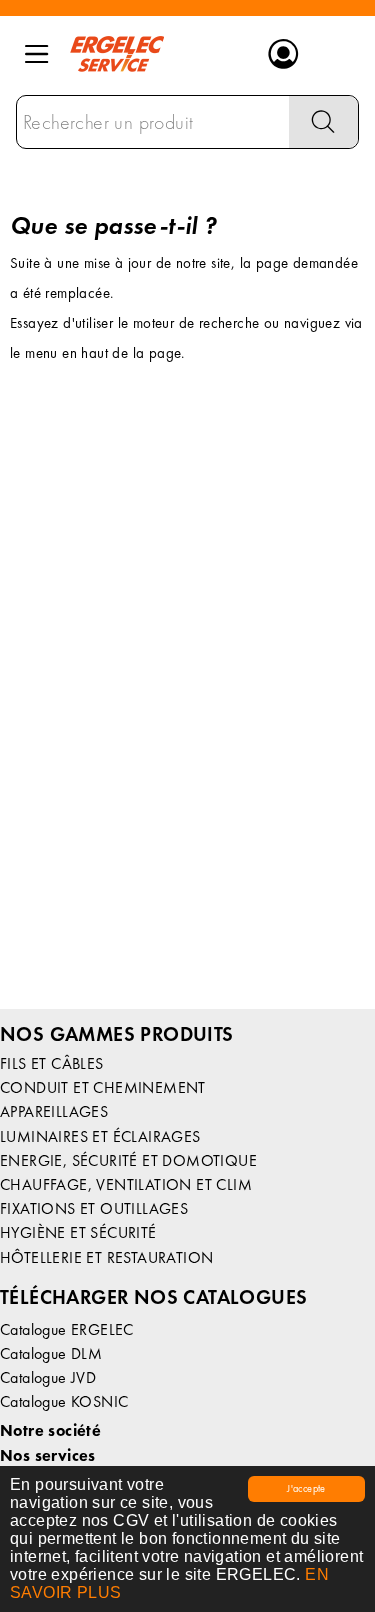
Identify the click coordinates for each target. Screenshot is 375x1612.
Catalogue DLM (51, 1353)
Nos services (48, 1455)
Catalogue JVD (48, 1377)
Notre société (50, 1430)
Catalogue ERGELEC (67, 1329)
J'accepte (306, 1488)
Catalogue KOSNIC (64, 1401)
